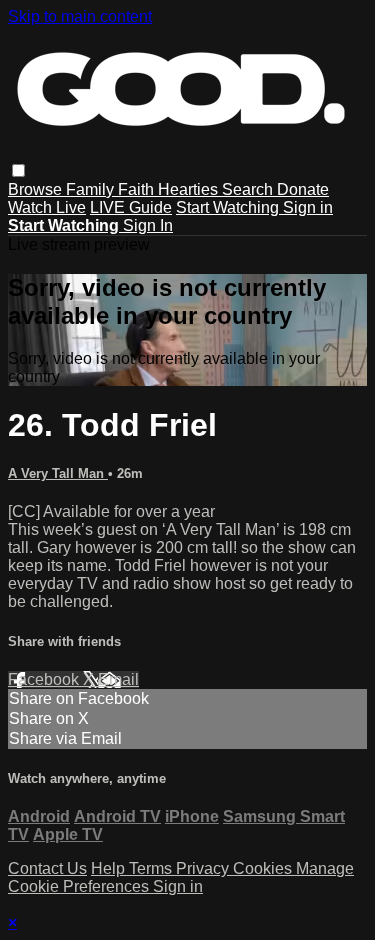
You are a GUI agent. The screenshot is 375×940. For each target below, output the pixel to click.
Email (118, 679)
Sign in (308, 207)
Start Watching (229, 207)
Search (249, 189)
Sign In (148, 225)
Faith (138, 189)
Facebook (45, 679)
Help (110, 868)
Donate (303, 189)
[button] (18, 170)
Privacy (204, 868)
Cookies (264, 868)
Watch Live (47, 207)
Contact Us (47, 868)
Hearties (190, 189)
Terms (152, 868)
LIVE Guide (131, 207)
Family (92, 189)
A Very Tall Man (58, 473)
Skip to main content (80, 16)
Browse (37, 189)
